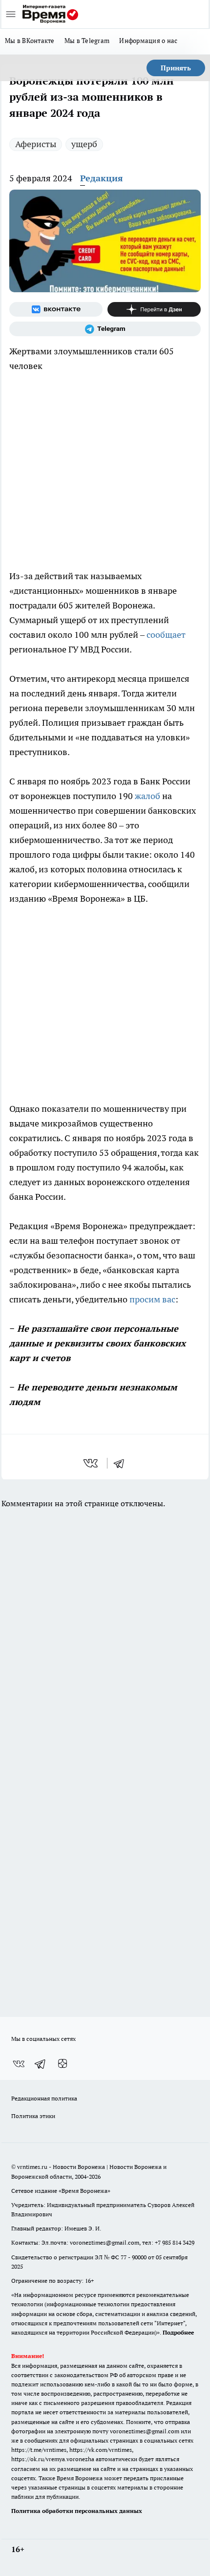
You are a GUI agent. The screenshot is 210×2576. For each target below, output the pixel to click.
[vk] (92, 1463)
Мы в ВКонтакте (30, 41)
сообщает (166, 635)
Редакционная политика (44, 2098)
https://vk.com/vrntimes (101, 2450)
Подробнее (178, 2332)
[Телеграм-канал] (105, 329)
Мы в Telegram (87, 41)
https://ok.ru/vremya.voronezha (53, 2459)
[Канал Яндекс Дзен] (154, 309)
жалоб (147, 796)
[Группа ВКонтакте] (56, 309)
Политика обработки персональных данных (77, 2511)
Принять (176, 68)
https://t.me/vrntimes (39, 2450)
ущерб (84, 144)
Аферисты (36, 144)
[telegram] (122, 1463)
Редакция (102, 178)
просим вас (152, 1299)
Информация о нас (148, 41)
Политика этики (33, 2116)
